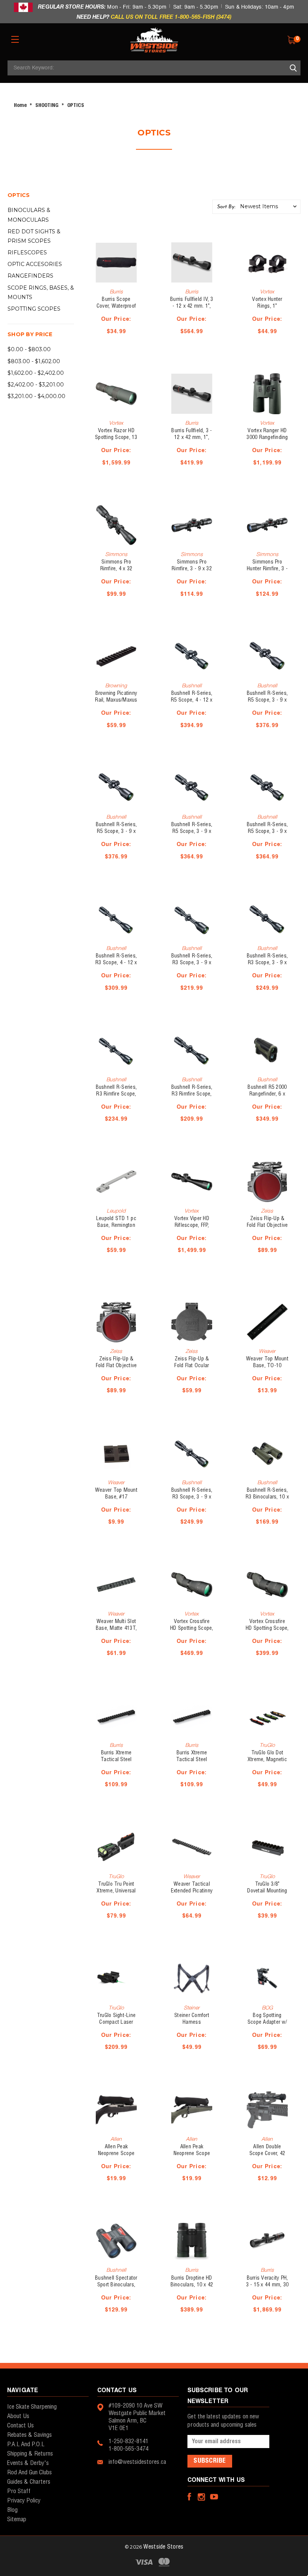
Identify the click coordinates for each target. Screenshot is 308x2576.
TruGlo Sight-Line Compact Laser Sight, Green (116, 2022)
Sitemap (17, 2520)
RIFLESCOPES (27, 252)
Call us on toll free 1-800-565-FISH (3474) (171, 17)
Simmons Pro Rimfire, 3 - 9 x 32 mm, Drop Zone (192, 569)
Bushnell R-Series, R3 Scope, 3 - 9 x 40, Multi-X (192, 1497)
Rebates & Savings (29, 2435)
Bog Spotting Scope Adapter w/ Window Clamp (267, 2022)
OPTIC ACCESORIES (35, 264)
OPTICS (76, 106)
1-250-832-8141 (128, 2441)
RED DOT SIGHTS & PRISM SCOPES (34, 236)
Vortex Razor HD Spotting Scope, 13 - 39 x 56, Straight (116, 437)
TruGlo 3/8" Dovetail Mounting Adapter (267, 1891)
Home (20, 106)
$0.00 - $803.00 (29, 349)
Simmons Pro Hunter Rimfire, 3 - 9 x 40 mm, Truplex (267, 569)
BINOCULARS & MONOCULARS (29, 215)
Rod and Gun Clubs (29, 2473)
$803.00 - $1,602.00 (34, 361)
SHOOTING (47, 106)
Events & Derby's (28, 2463)
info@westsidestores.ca (137, 2462)
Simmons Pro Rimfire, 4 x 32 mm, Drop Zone (116, 569)
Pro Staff (19, 2491)
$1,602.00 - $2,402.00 (36, 373)
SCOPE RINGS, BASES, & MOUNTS (41, 292)
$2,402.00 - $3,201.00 (36, 385)
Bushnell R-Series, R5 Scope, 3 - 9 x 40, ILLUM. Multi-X (192, 831)
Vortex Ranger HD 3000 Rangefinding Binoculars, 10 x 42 (267, 437)
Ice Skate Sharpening (32, 2407)
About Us (18, 2416)
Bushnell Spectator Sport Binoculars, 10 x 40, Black (116, 2285)
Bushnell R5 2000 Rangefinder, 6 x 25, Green (267, 1094)
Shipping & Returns (30, 2454)
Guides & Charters (29, 2482)
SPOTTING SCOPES (34, 309)
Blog (12, 2510)
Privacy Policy (24, 2501)
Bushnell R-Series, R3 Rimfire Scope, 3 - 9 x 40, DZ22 (192, 1094)
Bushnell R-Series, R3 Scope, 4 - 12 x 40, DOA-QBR (116, 963)
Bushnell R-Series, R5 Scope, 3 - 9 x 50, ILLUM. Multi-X (267, 700)
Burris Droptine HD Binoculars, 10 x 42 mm (192, 2285)
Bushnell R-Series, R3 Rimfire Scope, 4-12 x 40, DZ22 (116, 1094)
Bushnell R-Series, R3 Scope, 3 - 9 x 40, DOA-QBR (267, 963)
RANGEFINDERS (30, 276)
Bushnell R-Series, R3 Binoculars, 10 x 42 (267, 1497)
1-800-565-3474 (128, 2449)
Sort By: (226, 207)
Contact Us (20, 2426)
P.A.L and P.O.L (26, 2444)
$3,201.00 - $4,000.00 (36, 396)
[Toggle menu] (15, 39)
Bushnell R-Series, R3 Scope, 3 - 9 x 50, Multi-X (192, 963)
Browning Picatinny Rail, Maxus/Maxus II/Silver (116, 700)
